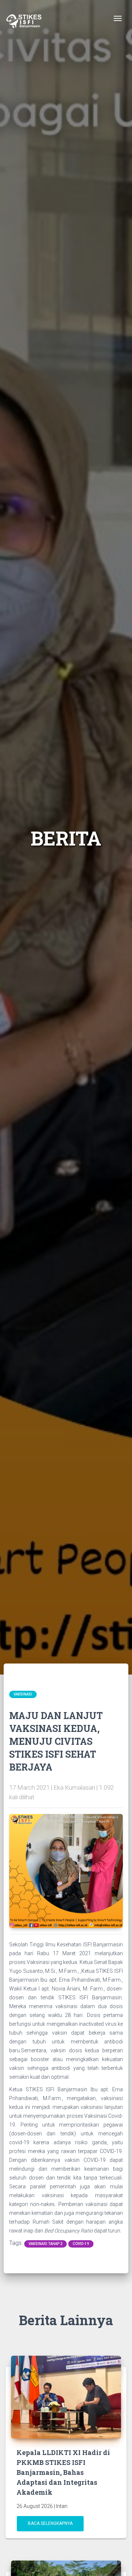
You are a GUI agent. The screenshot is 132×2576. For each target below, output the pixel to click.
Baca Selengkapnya (50, 2523)
